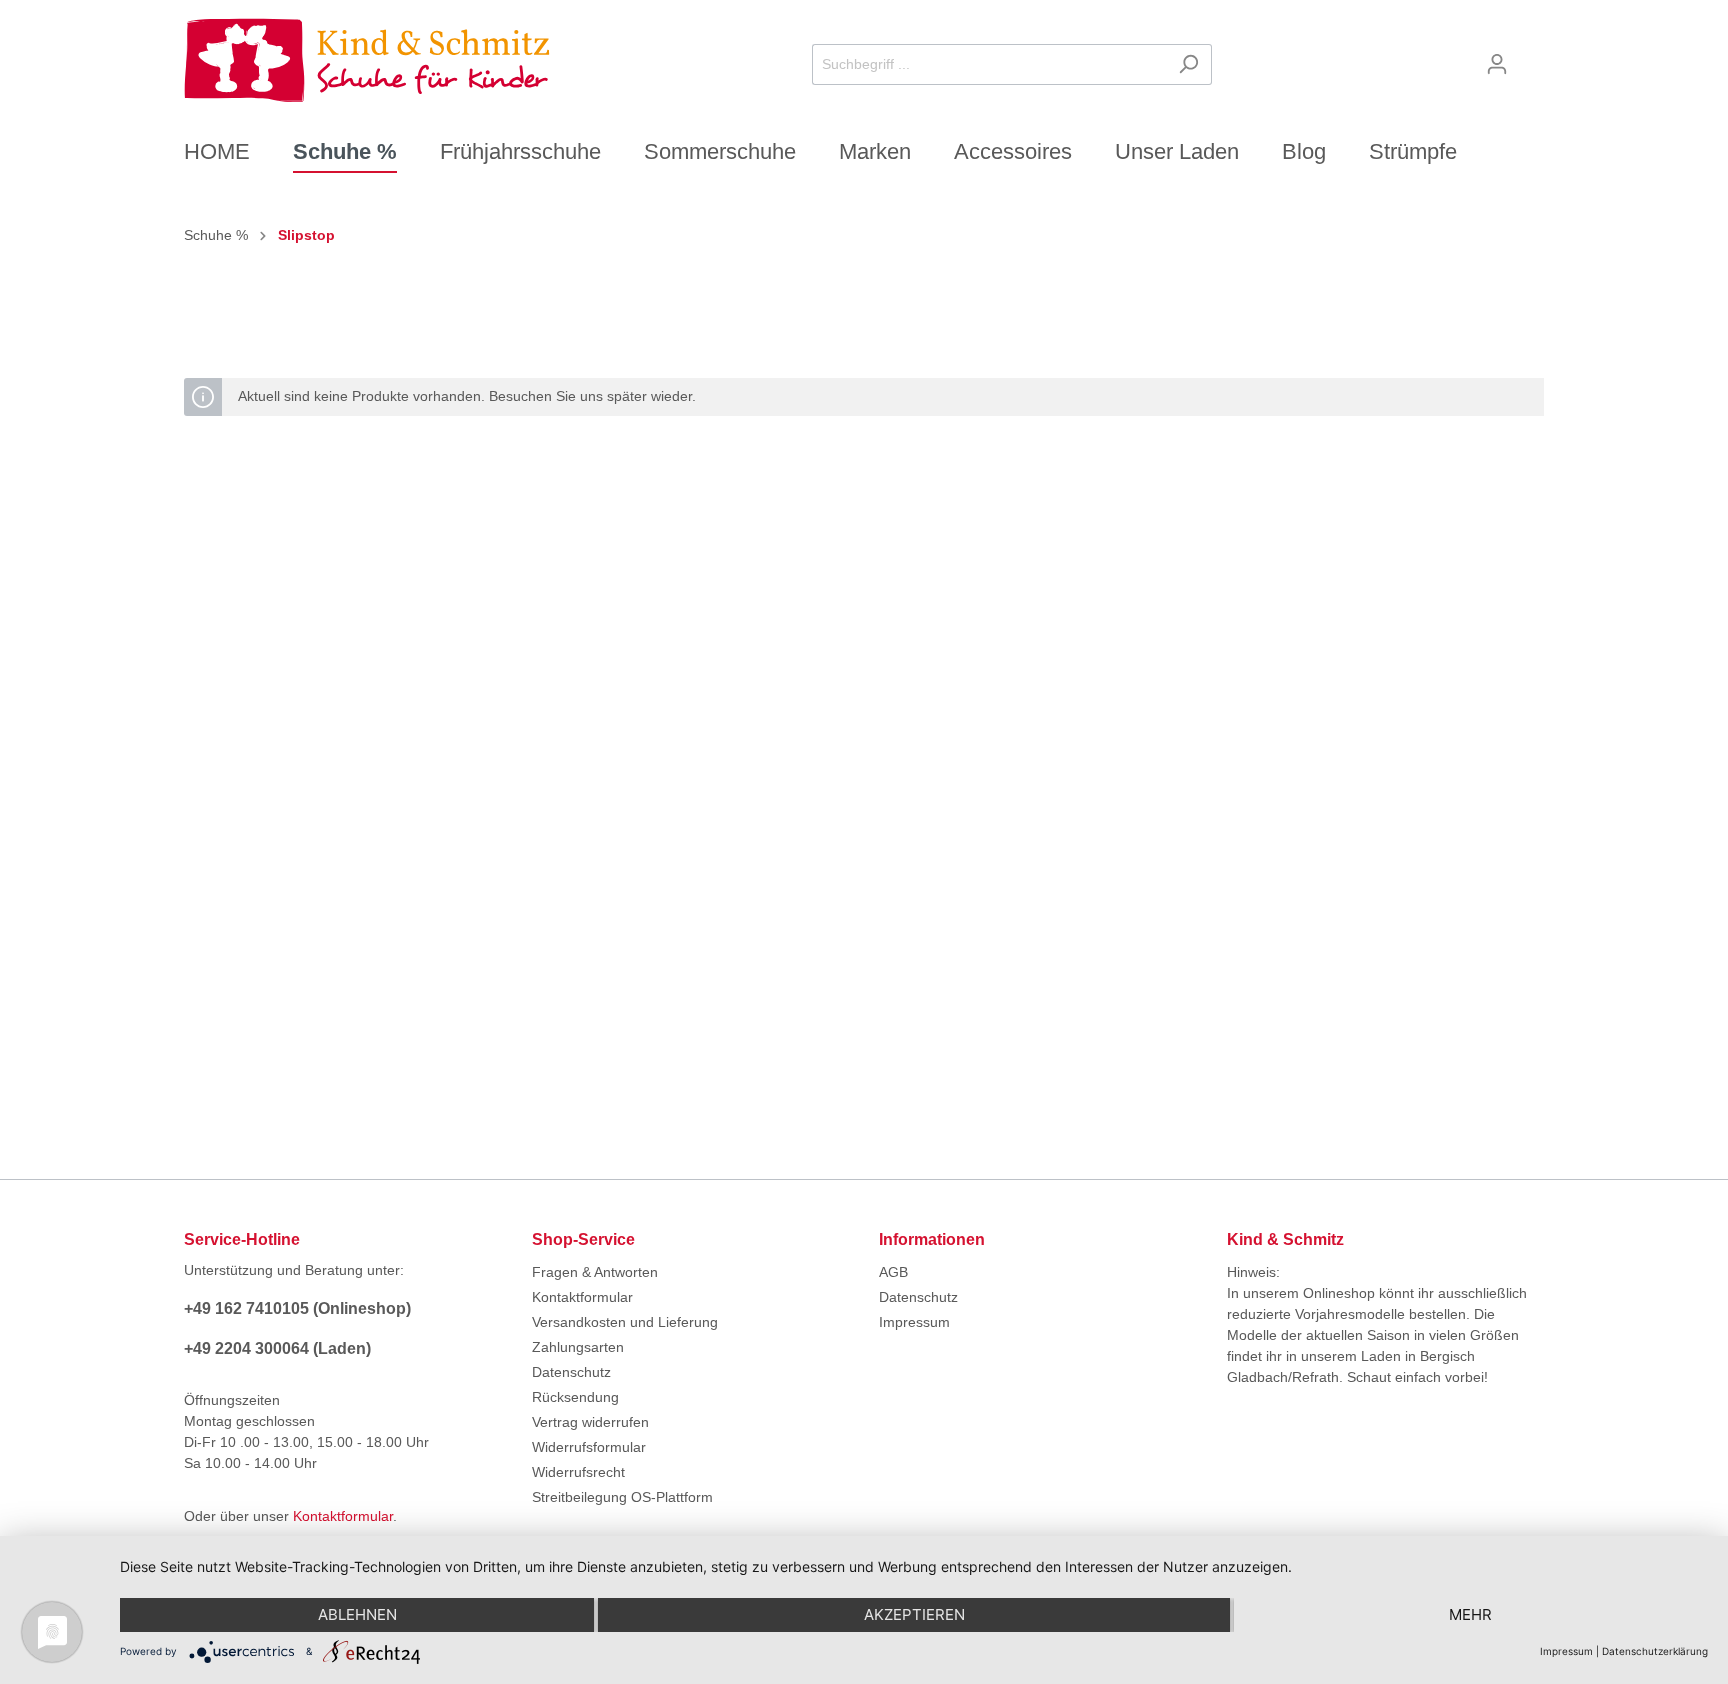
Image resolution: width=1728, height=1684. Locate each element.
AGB (893, 1272)
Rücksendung (575, 1397)
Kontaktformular (343, 1516)
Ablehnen (357, 1614)
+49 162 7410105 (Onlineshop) (297, 1308)
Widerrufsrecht (578, 1472)
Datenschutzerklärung (1655, 1651)
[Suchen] (1188, 64)
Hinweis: (1253, 1272)
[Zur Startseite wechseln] (367, 60)
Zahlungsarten (578, 1347)
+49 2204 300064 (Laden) (277, 1348)
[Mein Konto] (1497, 64)
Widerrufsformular (589, 1447)
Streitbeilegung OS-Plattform (622, 1497)
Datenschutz (571, 1372)
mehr (1470, 1614)
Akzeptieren (914, 1614)
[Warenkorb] (1532, 57)
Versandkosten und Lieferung (625, 1322)
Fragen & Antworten (595, 1272)
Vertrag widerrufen (590, 1422)
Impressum (914, 1322)
